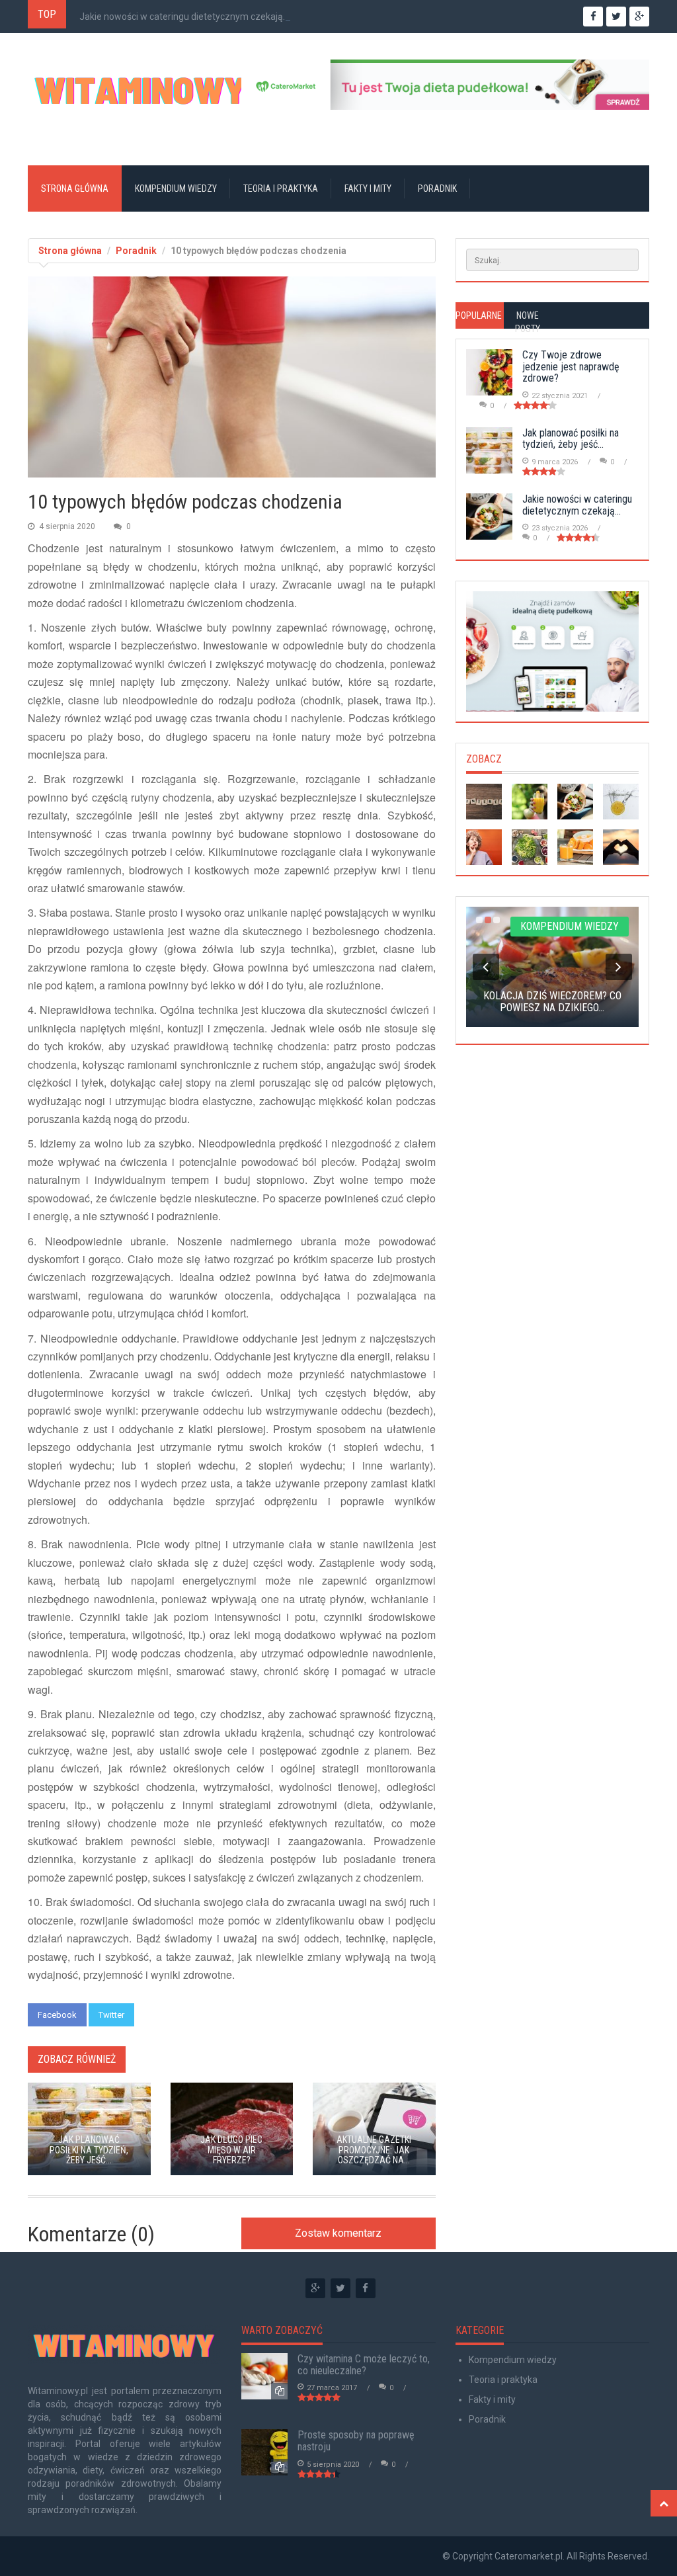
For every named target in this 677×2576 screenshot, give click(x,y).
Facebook (57, 2015)
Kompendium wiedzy (176, 188)
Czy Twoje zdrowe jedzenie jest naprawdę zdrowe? (571, 366)
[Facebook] (366, 2288)
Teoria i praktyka (281, 188)
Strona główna (75, 188)
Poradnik (437, 188)
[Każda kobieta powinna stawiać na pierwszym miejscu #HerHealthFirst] (484, 802)
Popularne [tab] (479, 315)
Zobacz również (77, 2059)
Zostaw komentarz (338, 2233)
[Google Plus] (315, 2288)
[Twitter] (340, 2288)
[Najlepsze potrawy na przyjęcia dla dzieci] (484, 847)
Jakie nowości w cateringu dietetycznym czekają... (184, 17)
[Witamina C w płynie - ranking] (621, 802)
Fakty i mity (368, 188)
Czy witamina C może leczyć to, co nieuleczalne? (364, 2365)
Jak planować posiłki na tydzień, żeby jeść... (571, 439)
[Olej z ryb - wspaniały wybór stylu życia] (621, 847)
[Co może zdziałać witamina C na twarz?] (530, 802)
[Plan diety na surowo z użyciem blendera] (530, 847)
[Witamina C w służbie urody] (575, 847)
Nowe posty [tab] (528, 322)
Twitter (111, 2015)
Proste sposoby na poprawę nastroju (356, 2441)
